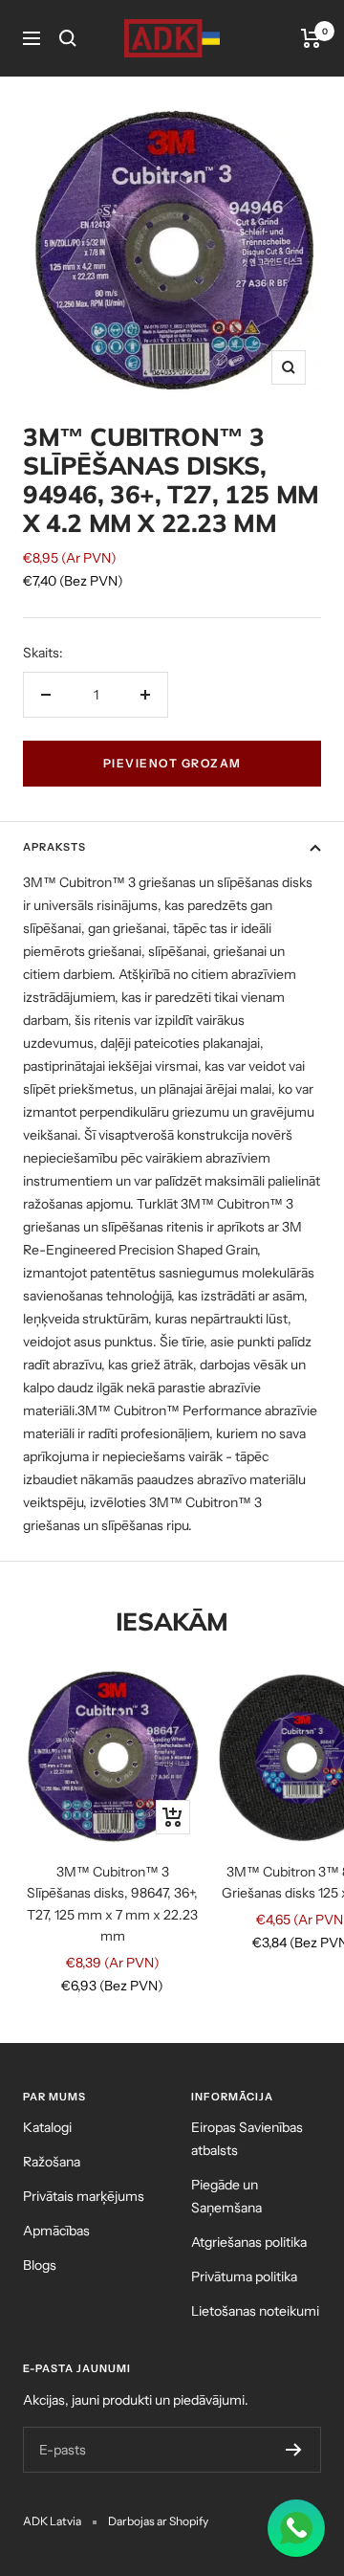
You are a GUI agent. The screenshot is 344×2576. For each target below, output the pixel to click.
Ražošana (52, 2162)
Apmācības (56, 2231)
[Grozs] (311, 38)
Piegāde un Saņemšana (226, 2196)
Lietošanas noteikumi (255, 2311)
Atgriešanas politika (249, 2242)
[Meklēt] (68, 38)
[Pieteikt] (294, 2450)
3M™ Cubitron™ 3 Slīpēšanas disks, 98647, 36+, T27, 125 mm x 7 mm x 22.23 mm (112, 1904)
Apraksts (54, 847)
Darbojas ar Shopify (158, 2521)
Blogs (40, 2265)
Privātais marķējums (84, 2196)
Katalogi (47, 2127)
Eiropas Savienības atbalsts (247, 2139)
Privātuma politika (244, 2276)
